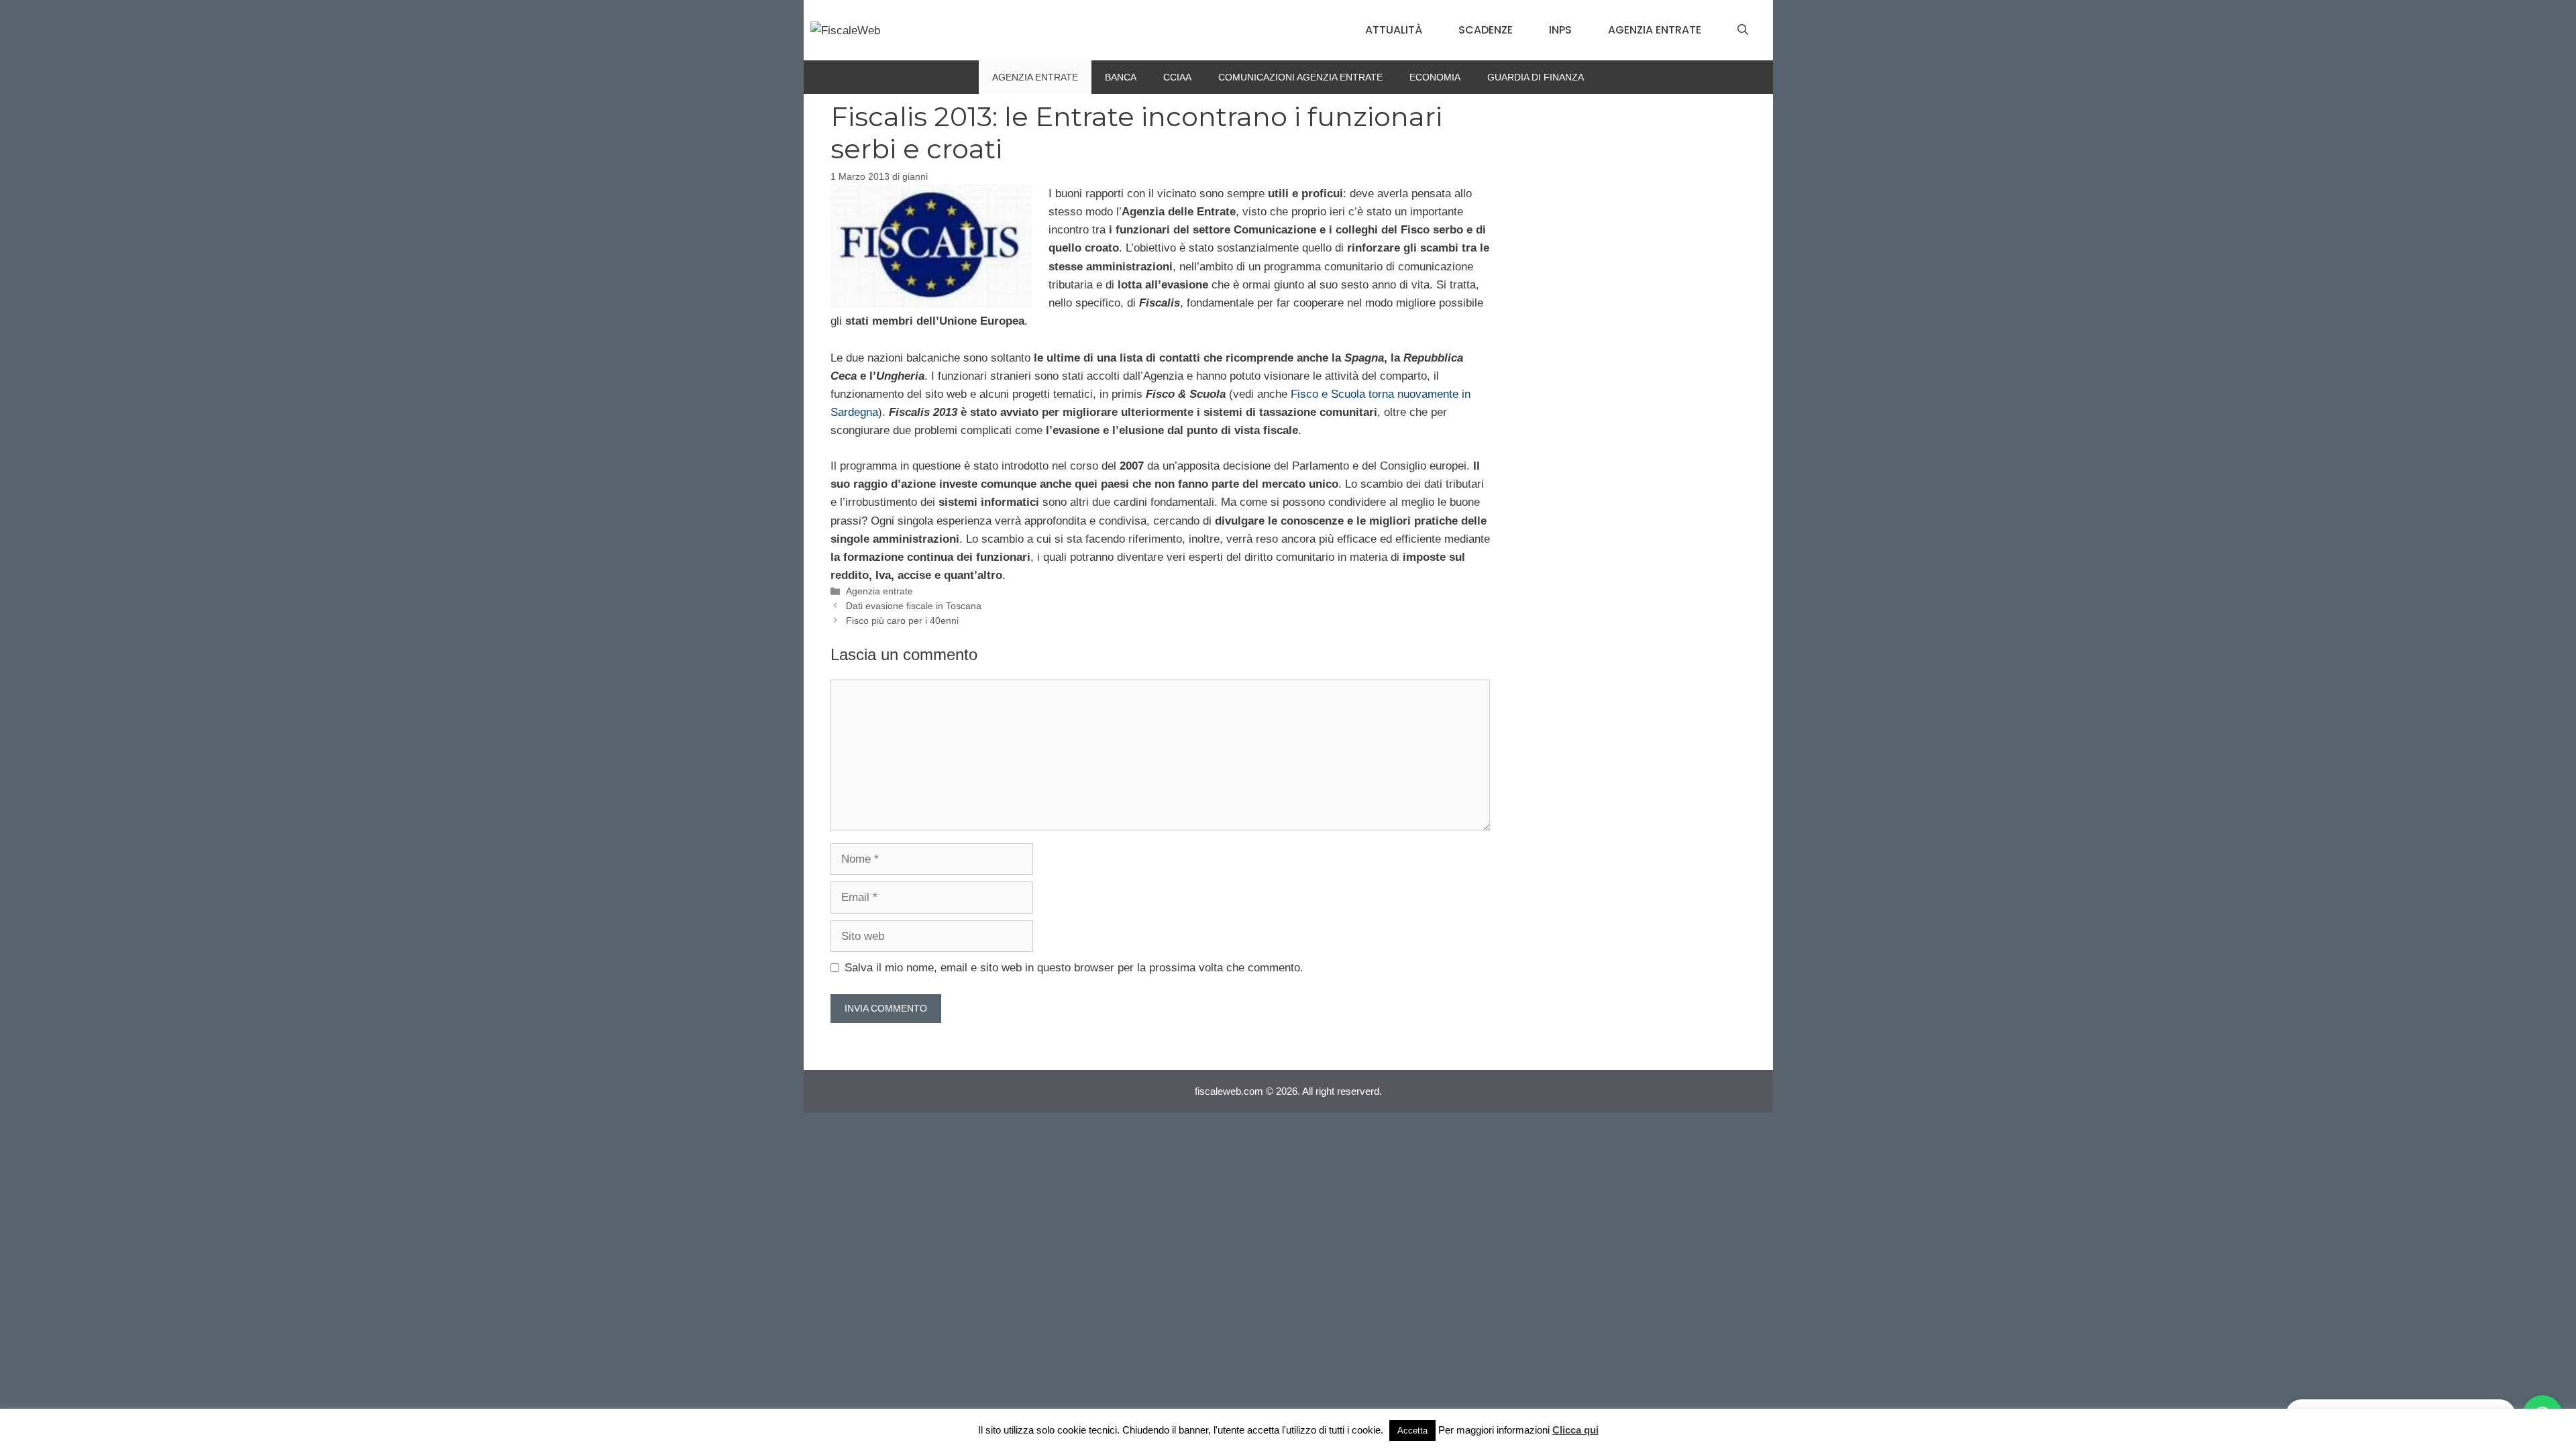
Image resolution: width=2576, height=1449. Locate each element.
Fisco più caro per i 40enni (902, 621)
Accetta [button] (1412, 1431)
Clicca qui (1575, 1430)
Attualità (1394, 30)
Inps (1560, 30)
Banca (1121, 77)
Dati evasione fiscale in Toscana (914, 606)
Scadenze (1486, 30)
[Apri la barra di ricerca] (1743, 30)
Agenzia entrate (1655, 30)
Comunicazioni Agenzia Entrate (1300, 77)
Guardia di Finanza (1536, 77)
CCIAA (1177, 77)
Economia (1435, 77)
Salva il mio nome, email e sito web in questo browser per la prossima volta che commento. (1074, 968)
